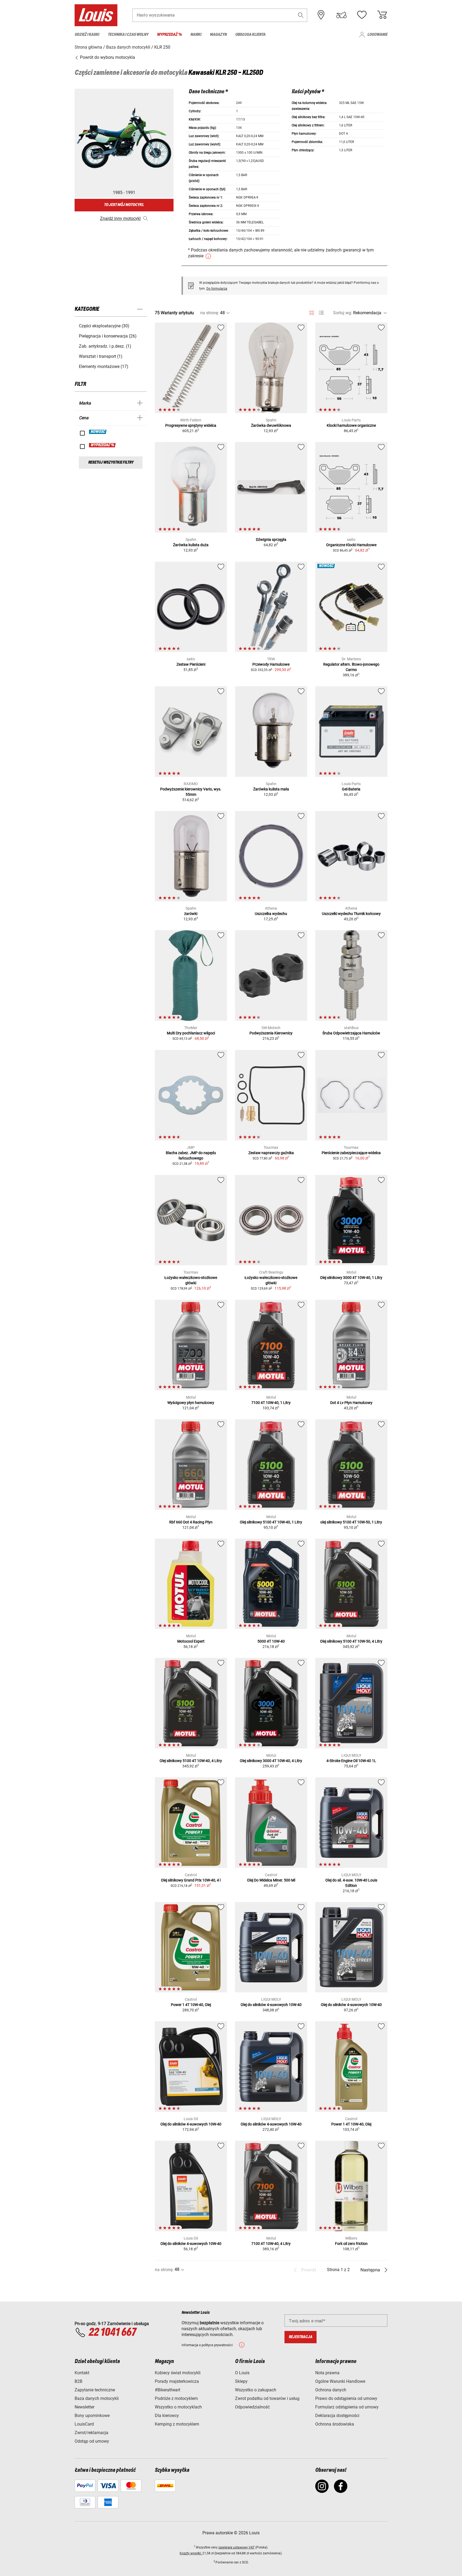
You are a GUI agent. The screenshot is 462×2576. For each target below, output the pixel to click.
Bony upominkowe (92, 2416)
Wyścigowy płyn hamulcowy (191, 1403)
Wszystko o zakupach (256, 2390)
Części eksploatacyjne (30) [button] (104, 326)
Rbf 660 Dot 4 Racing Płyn (191, 1522)
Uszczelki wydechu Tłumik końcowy (351, 914)
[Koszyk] (382, 15)
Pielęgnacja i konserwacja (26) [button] (108, 336)
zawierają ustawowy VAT (236, 2547)
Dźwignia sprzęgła (271, 540)
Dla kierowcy (167, 2416)
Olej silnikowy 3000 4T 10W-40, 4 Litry (271, 1761)
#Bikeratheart (168, 2390)
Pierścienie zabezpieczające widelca (351, 1153)
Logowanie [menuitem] (377, 35)
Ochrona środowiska (335, 2424)
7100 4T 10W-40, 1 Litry (271, 1403)
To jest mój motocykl (124, 205)
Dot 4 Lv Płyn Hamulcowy (351, 1403)
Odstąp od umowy (92, 2441)
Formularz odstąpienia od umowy (347, 2407)
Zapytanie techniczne (95, 2390)
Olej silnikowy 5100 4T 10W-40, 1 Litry (271, 1522)
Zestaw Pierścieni (191, 664)
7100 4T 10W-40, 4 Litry (271, 2244)
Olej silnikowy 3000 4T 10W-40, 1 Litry (351, 1278)
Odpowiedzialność (252, 2407)
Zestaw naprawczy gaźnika (271, 1153)
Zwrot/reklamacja (91, 2433)
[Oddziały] (321, 15)
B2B (78, 2381)
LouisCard (84, 2424)
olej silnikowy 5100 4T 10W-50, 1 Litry (351, 1522)
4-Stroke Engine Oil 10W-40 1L (351, 1761)
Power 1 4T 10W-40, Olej (191, 2005)
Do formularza (217, 289)
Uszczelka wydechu (271, 914)
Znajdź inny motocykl (120, 218)
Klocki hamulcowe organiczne (351, 425)
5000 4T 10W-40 (271, 1641)
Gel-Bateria (351, 789)
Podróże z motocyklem (176, 2398)
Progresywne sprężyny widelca (191, 425)
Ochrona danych (331, 2390)
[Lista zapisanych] (362, 15)
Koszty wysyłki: (191, 2553)
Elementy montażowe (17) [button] (104, 366)
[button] (301, 15)
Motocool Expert (191, 1641)
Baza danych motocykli (97, 2398)
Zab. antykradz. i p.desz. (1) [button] (105, 346)
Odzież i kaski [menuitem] (87, 35)
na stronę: (210, 313)
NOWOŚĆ (98, 432)
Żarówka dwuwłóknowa (271, 425)
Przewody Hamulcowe (271, 664)
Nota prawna (327, 2373)
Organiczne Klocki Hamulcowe (351, 545)
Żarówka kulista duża (191, 545)
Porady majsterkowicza (177, 2381)
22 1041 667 (112, 2333)
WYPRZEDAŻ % (103, 445)
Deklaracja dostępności (337, 2416)
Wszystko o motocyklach (178, 2407)
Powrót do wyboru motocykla (107, 57)
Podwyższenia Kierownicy (271, 1033)
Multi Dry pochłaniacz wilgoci (191, 1033)
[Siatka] (312, 312)
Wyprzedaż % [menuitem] (169, 35)
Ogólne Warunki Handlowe (340, 2381)
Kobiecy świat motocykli (178, 2373)
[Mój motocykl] (341, 15)
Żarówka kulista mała (271, 789)
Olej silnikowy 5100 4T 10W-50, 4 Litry (351, 1641)
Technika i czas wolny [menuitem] (128, 35)
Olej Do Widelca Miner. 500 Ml (271, 1880)
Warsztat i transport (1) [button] (101, 356)
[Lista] (321, 313)
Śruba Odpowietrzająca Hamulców (351, 1033)
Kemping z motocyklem (177, 2424)
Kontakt (82, 2373)
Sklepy (241, 2381)
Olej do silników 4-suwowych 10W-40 (271, 2005)
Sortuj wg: (343, 313)
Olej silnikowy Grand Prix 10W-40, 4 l (191, 1880)
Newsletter (84, 2407)
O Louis (242, 2373)
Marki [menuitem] (196, 35)
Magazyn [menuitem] (218, 35)
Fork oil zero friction (351, 2244)
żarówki (191, 914)
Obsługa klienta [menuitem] (250, 35)
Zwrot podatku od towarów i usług (267, 2398)
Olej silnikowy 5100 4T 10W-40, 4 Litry (191, 1761)
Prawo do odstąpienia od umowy (346, 2398)
